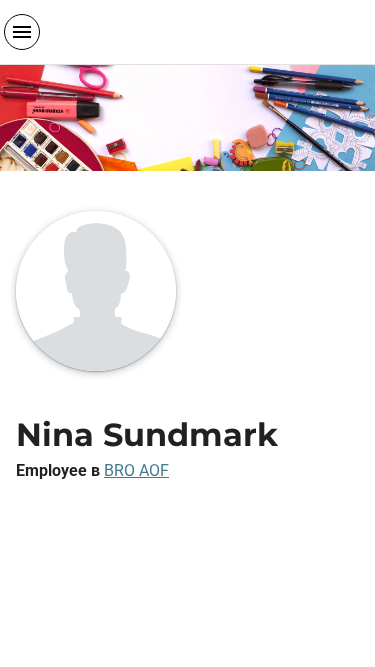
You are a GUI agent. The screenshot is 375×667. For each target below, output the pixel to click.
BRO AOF (136, 470)
